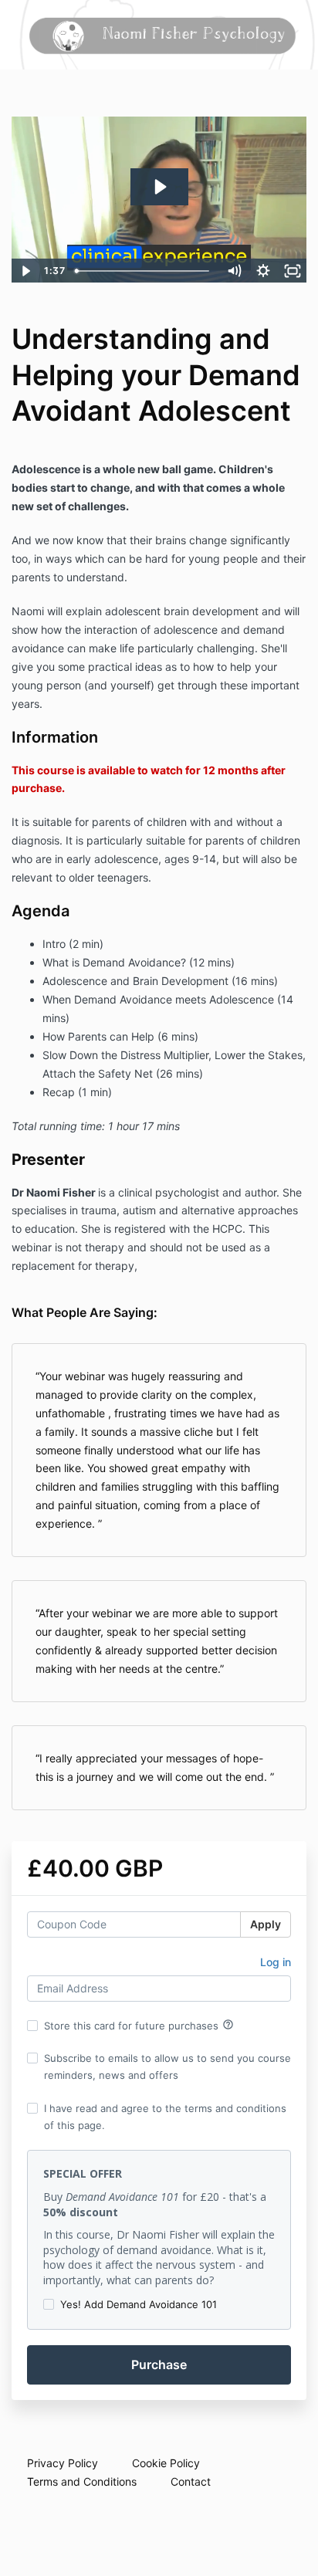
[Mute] (234, 271)
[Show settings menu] (263, 271)
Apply (266, 1924)
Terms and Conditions (82, 2481)
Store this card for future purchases (139, 2025)
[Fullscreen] (293, 271)
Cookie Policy (166, 2463)
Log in (276, 1962)
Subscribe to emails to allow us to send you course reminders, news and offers (167, 2067)
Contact (191, 2481)
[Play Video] (25, 271)
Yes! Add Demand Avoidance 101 (139, 2304)
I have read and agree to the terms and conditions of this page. (165, 2117)
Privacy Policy (63, 2463)
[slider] (144, 271)
